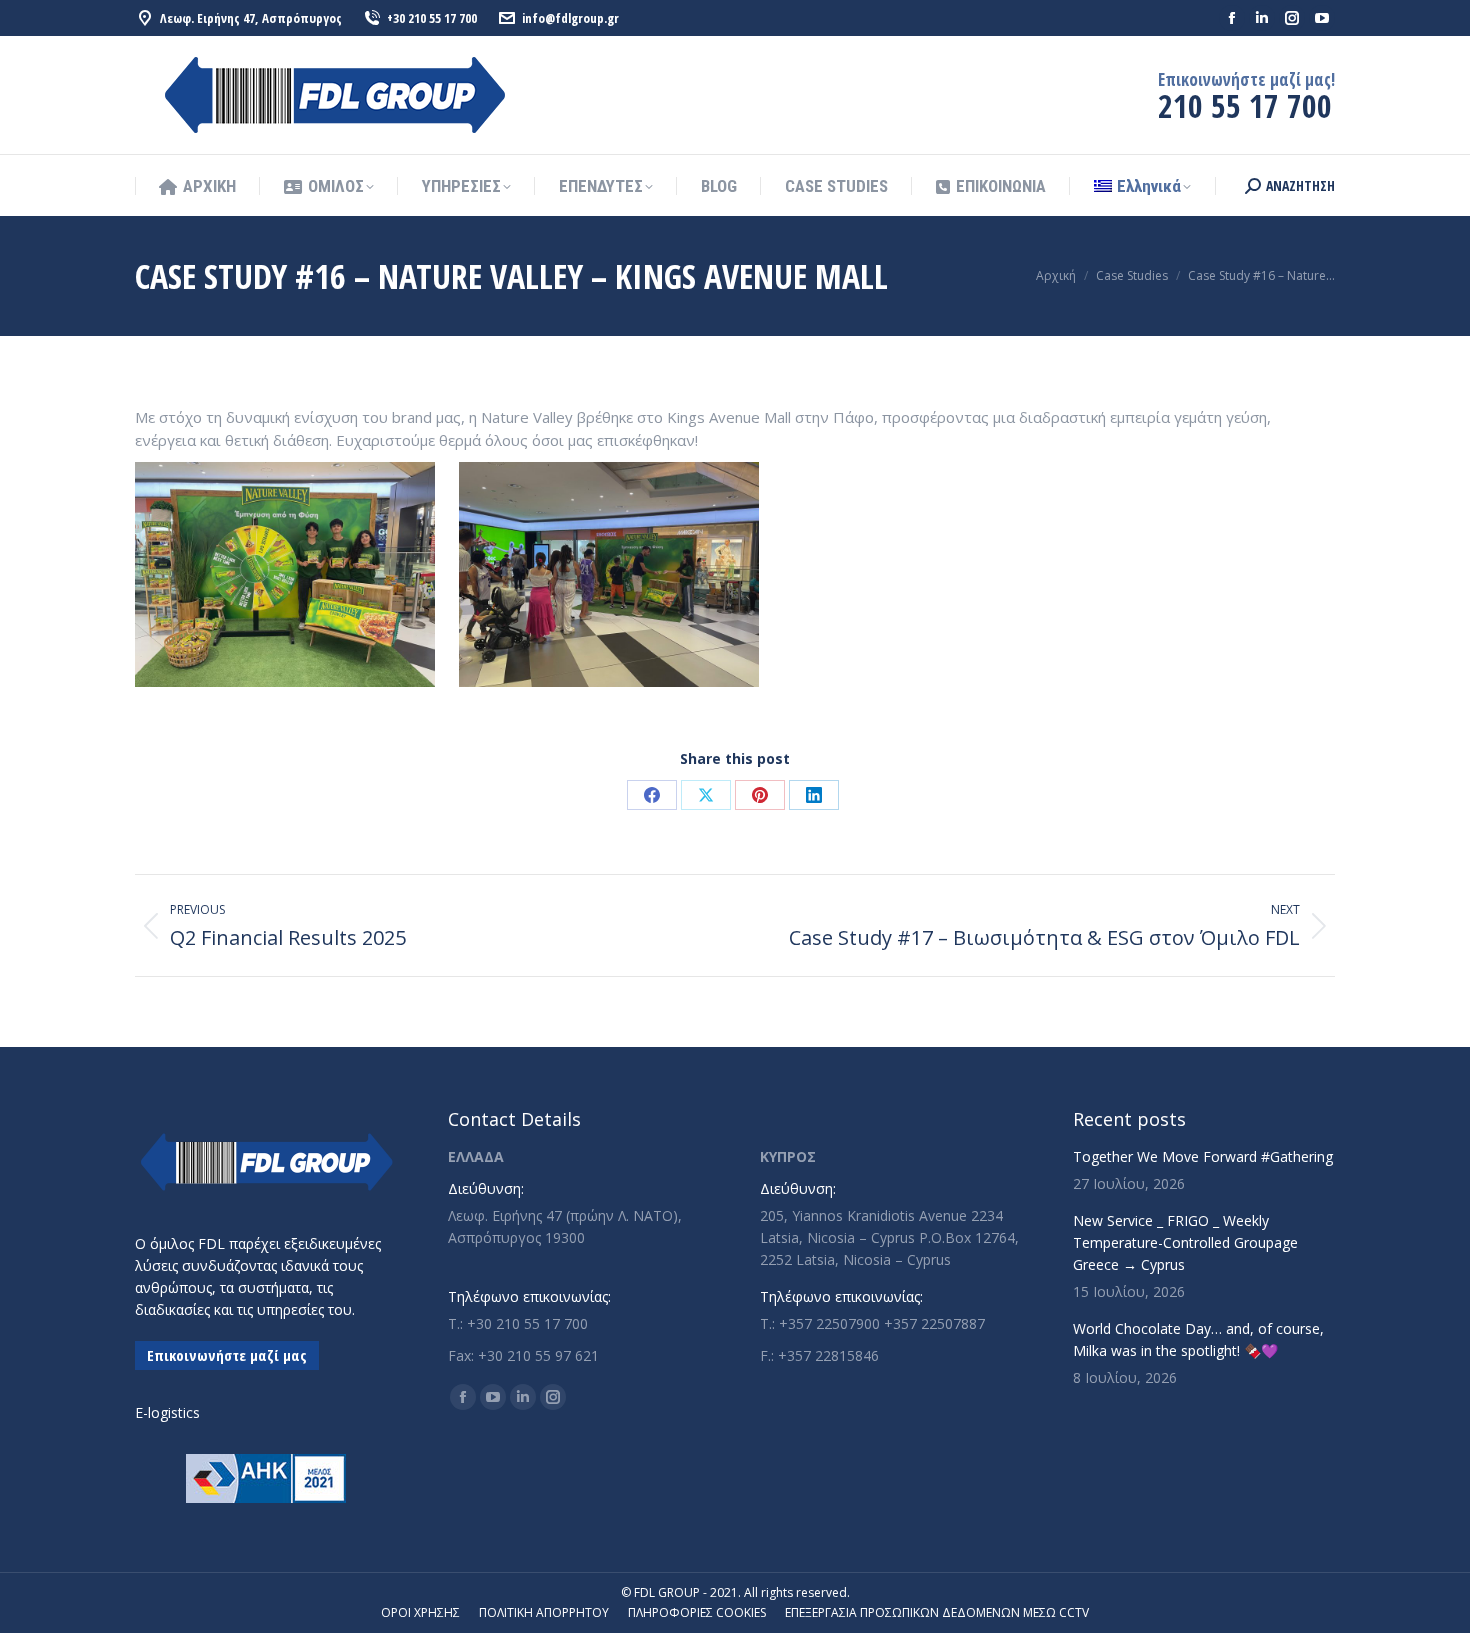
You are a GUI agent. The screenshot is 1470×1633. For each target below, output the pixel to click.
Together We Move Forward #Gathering (1203, 1156)
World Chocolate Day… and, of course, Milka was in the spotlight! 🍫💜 (1198, 1339)
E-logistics (167, 1412)
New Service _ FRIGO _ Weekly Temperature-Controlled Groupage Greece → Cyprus (1185, 1242)
